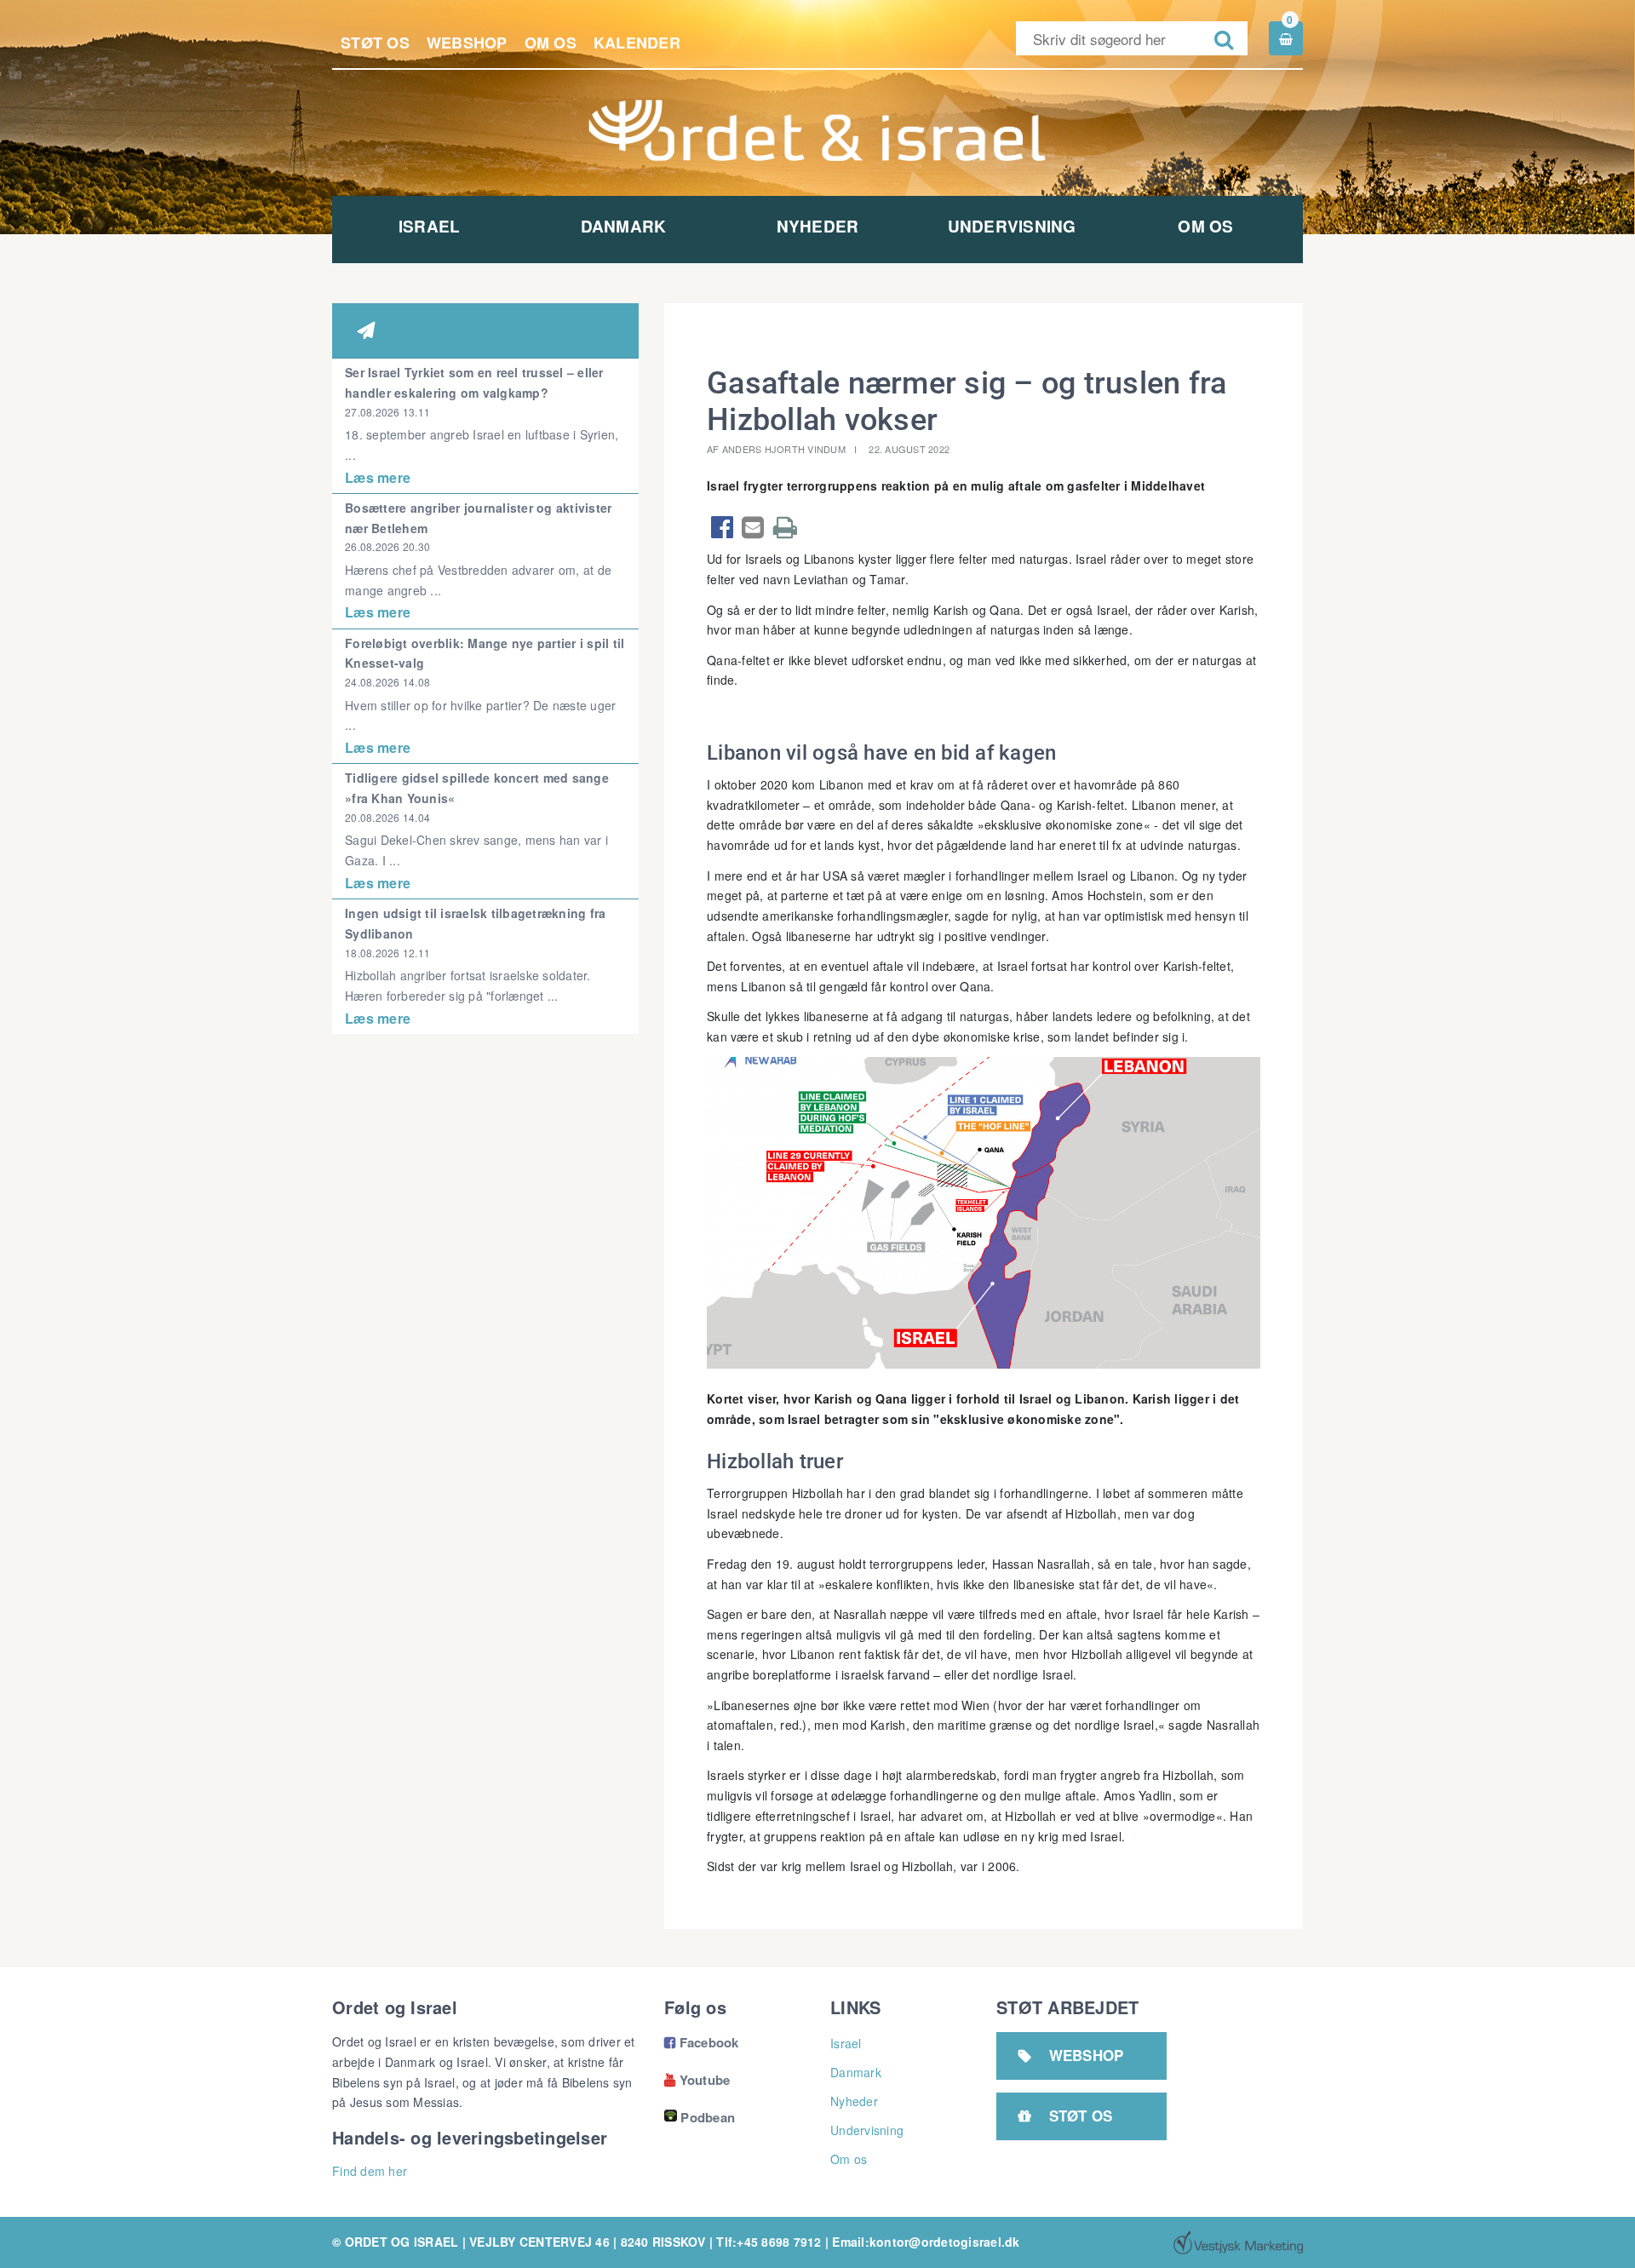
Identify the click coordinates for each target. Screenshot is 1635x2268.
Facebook (702, 2042)
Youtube (697, 2080)
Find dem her (370, 2171)
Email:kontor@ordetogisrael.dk (926, 2242)
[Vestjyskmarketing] (1238, 2242)
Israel (430, 226)
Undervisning (1012, 226)
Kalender (637, 43)
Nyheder (818, 226)
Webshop (467, 43)
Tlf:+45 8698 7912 (769, 2242)
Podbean (708, 2117)
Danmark (624, 226)
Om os (551, 43)
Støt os (375, 43)
